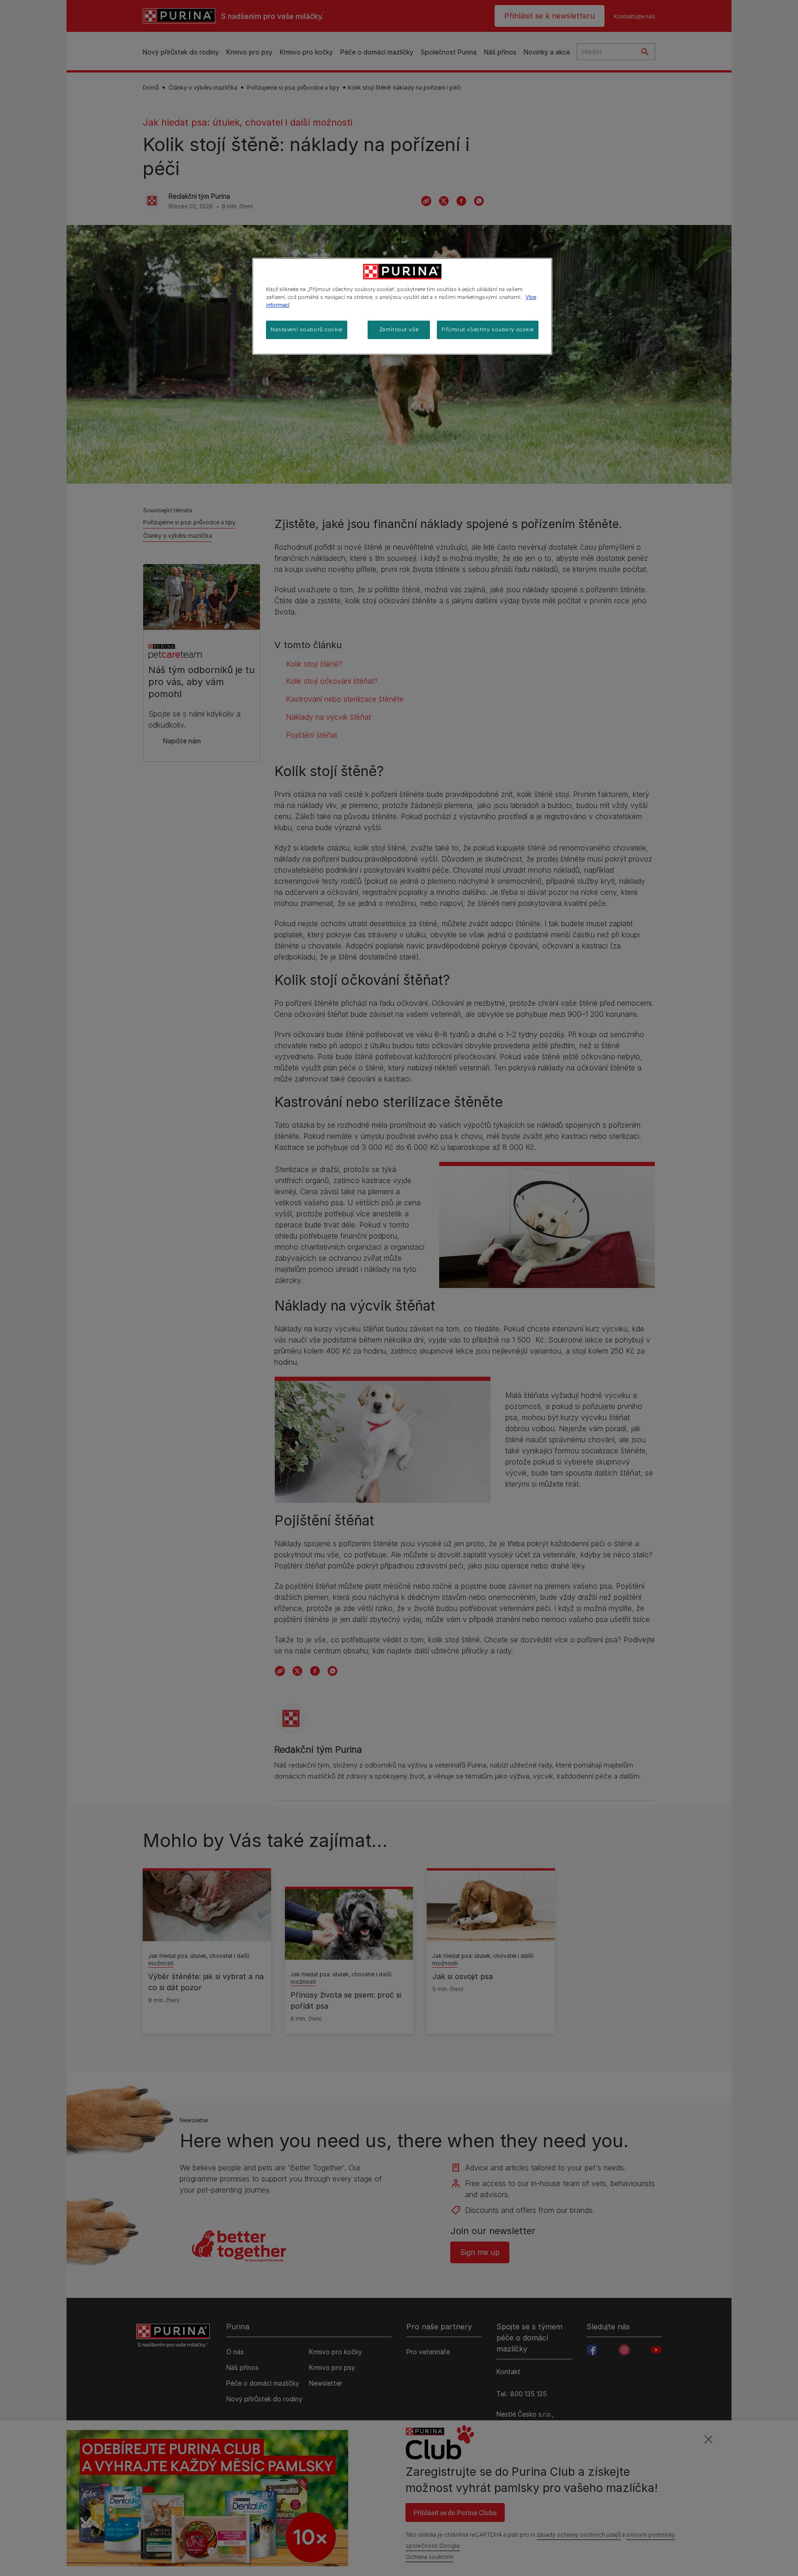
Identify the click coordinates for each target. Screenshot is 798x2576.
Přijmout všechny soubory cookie (488, 329)
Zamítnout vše (399, 329)
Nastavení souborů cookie (307, 329)
